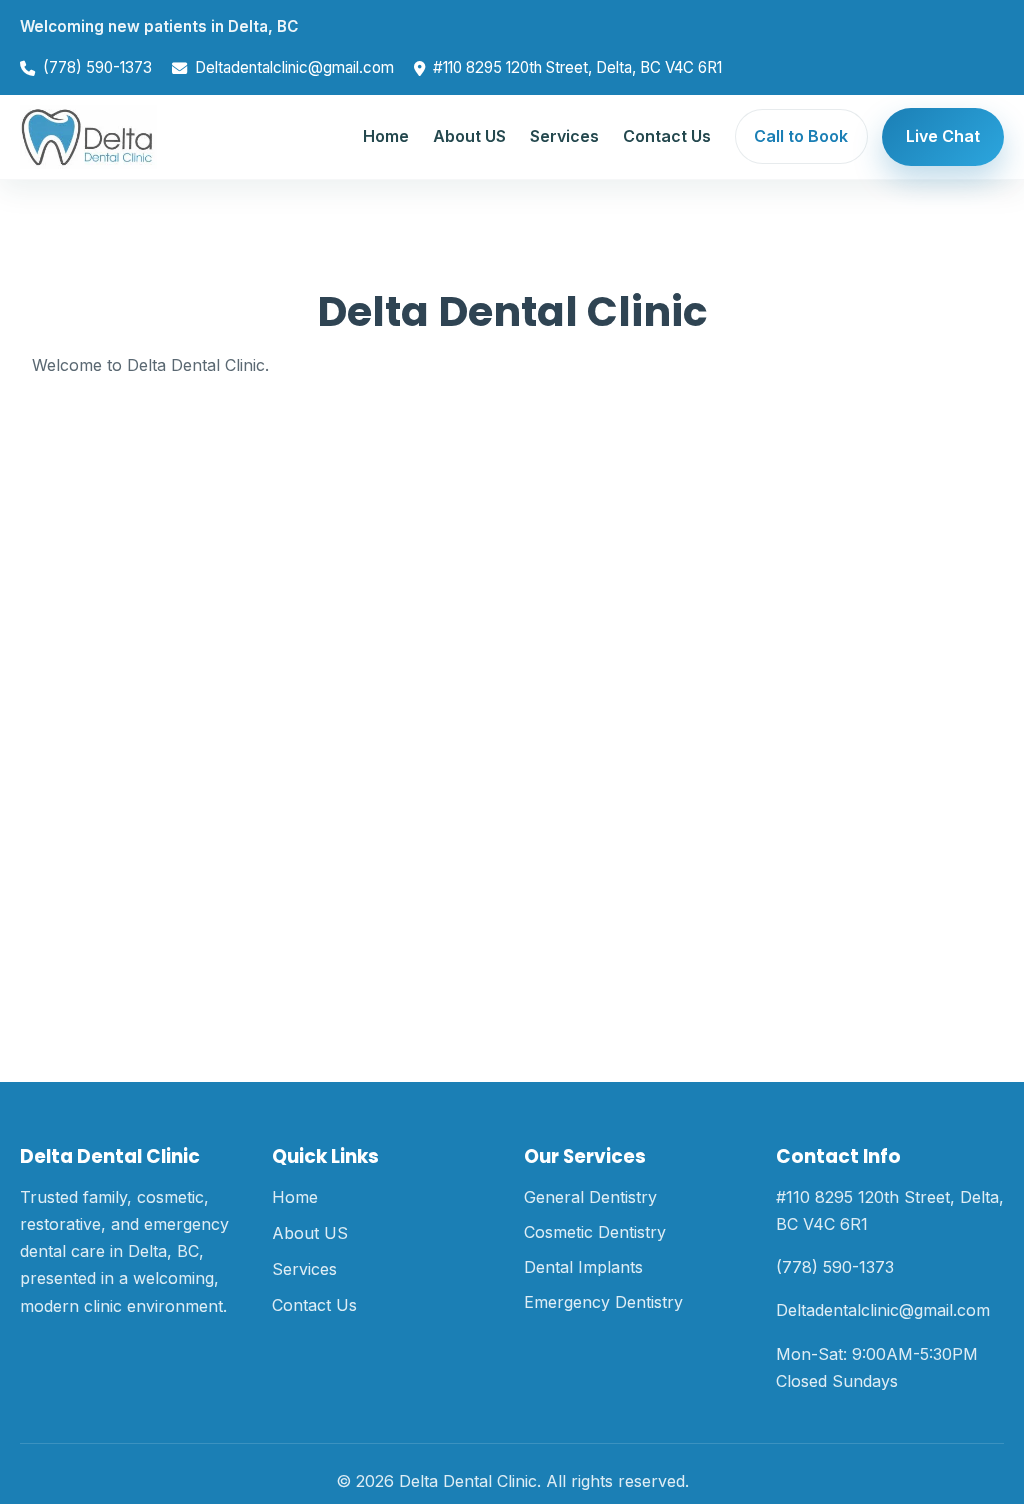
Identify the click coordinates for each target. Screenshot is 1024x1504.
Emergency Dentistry (603, 1302)
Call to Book (801, 136)
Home (386, 136)
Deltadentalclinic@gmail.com (294, 67)
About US (469, 136)
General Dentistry (590, 1197)
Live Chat (943, 136)
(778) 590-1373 (97, 67)
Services (564, 136)
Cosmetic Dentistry (595, 1232)
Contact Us (667, 136)
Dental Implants (583, 1267)
